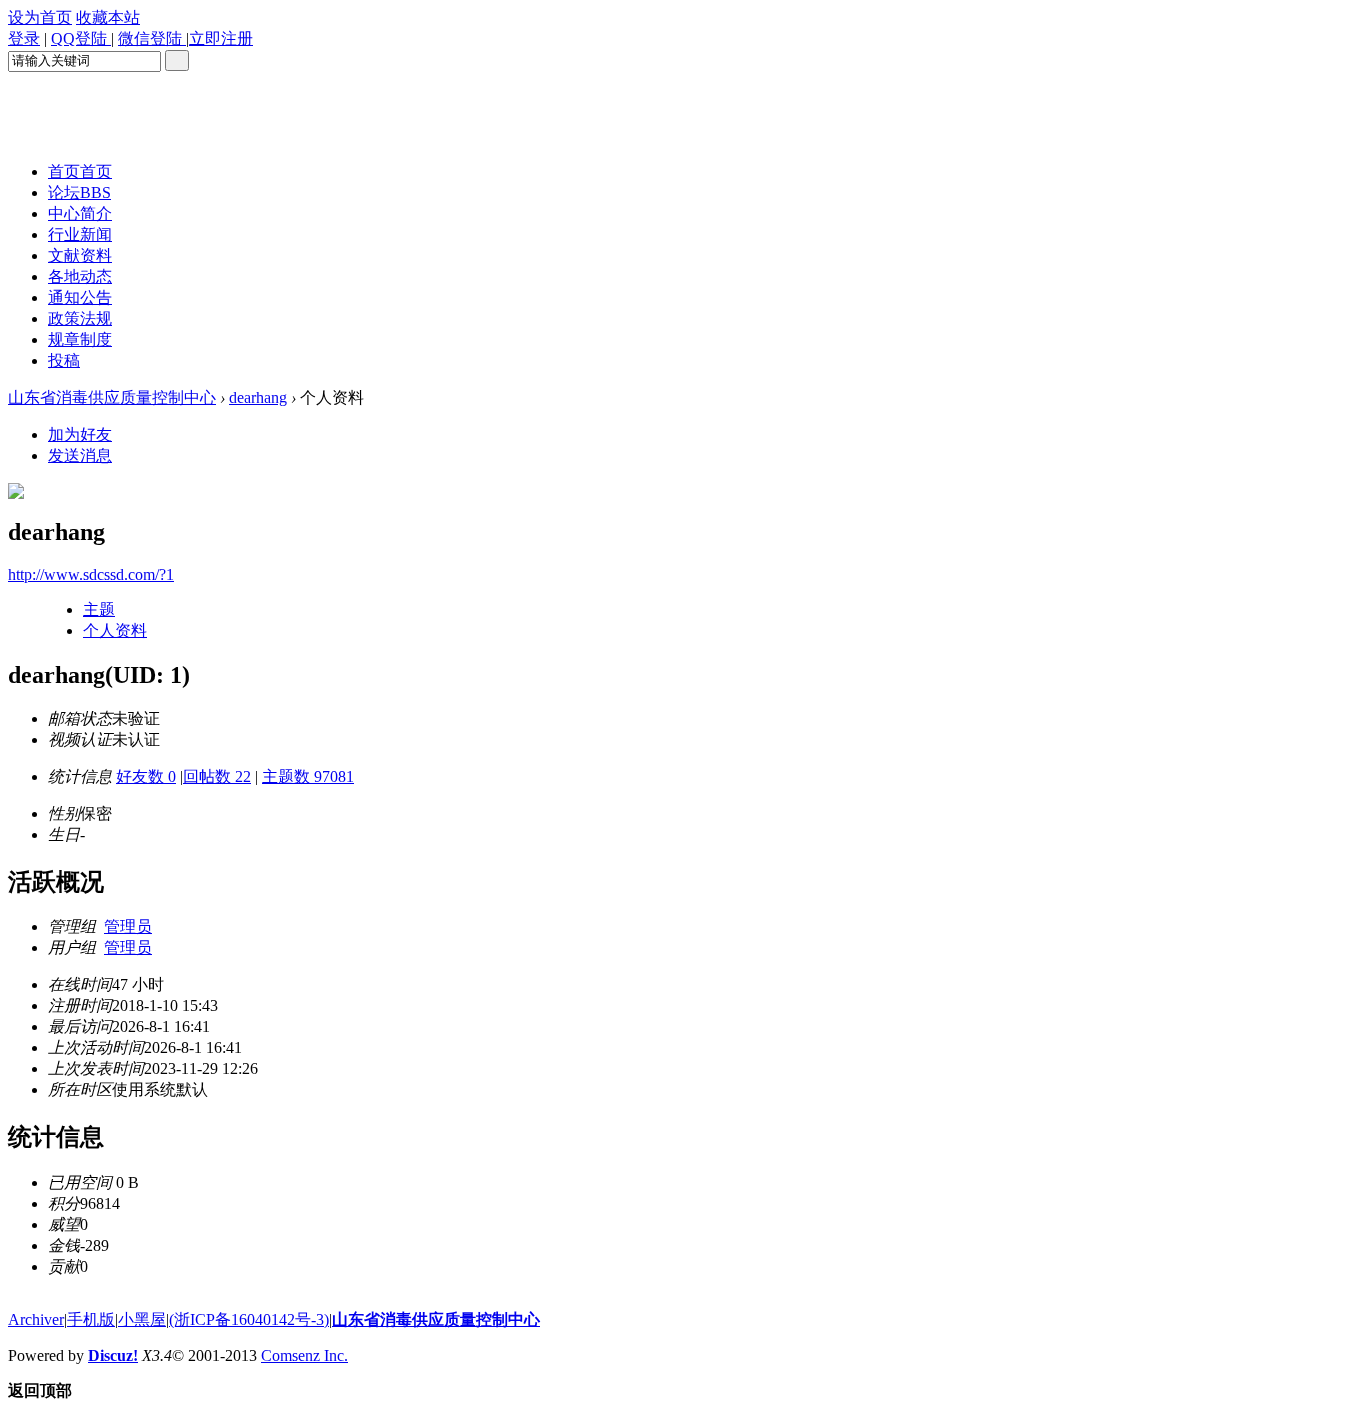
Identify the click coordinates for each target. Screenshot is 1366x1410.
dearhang (258, 397)
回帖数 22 (217, 776)
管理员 (128, 926)
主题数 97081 (308, 776)
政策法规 (80, 318)
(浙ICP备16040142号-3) (249, 1319)
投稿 (64, 360)
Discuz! (113, 1355)
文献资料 (80, 255)
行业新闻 (80, 234)
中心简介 (80, 213)
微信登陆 (152, 38)
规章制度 (80, 339)
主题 (99, 609)
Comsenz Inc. (304, 1355)
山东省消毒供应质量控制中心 (112, 397)
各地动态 (80, 276)
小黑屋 (142, 1319)
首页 (80, 171)
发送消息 (80, 455)
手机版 (91, 1319)
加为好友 (80, 434)
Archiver (36, 1319)
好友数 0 (146, 776)
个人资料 (115, 630)
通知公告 (80, 297)
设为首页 (40, 17)
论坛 (79, 192)
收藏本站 (108, 17)
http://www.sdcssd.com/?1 (91, 574)
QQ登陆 (81, 38)
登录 (24, 38)
